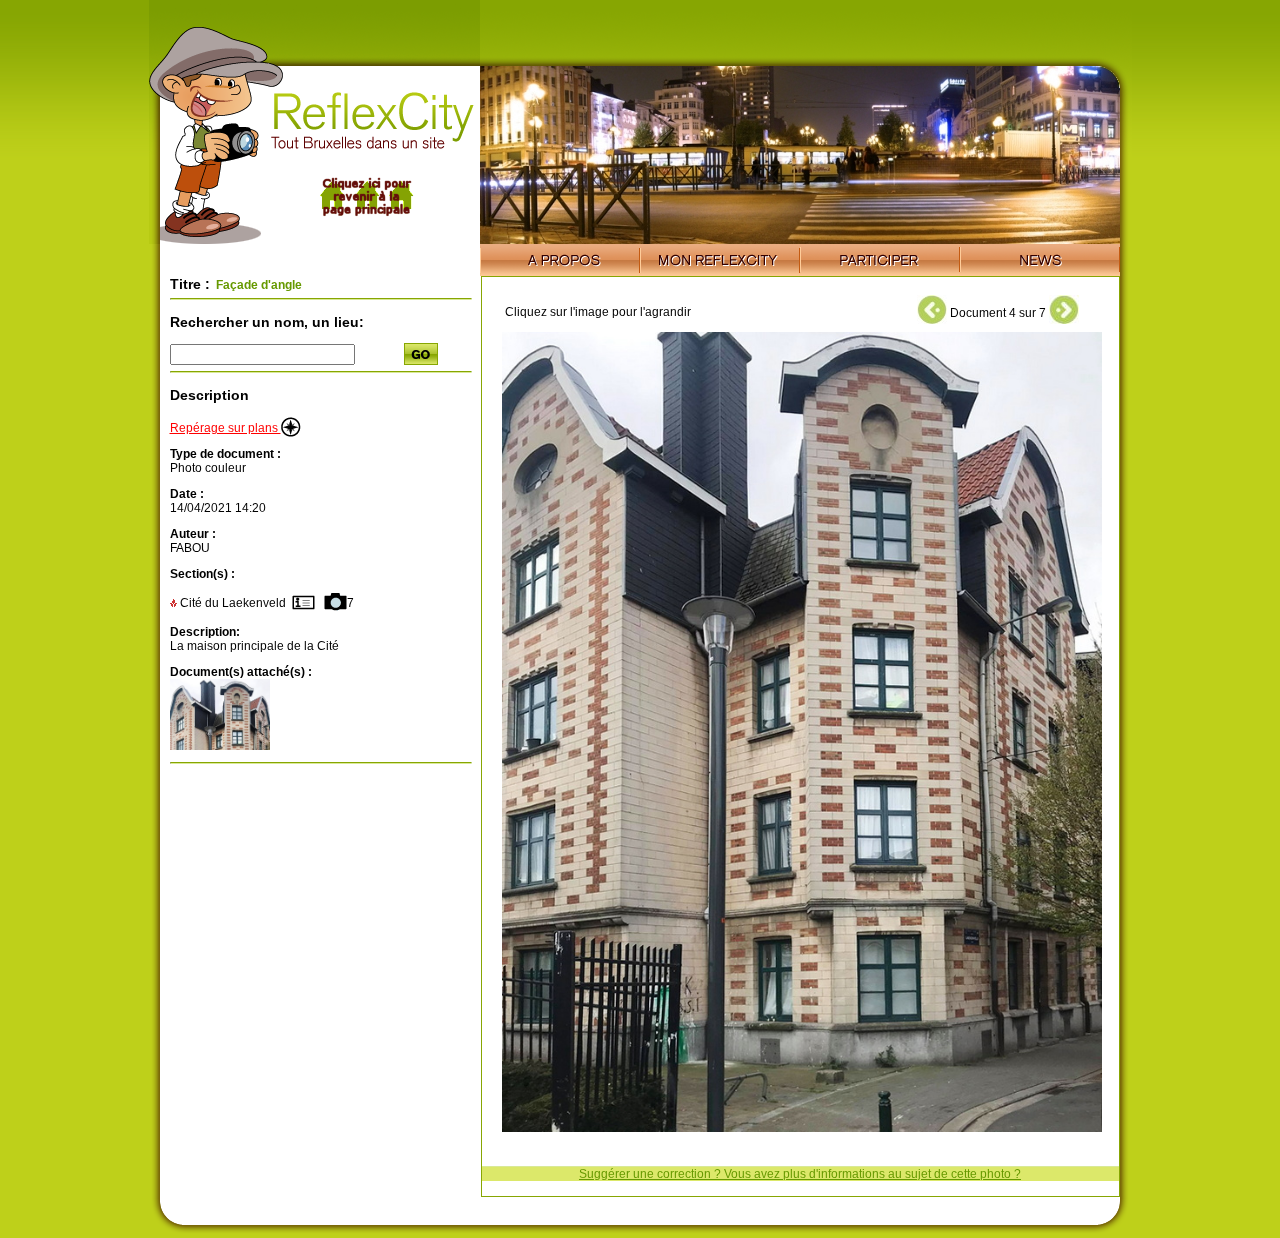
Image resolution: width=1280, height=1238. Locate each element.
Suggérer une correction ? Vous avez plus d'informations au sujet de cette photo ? (800, 1174)
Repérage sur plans (225, 428)
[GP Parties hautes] (220, 746)
